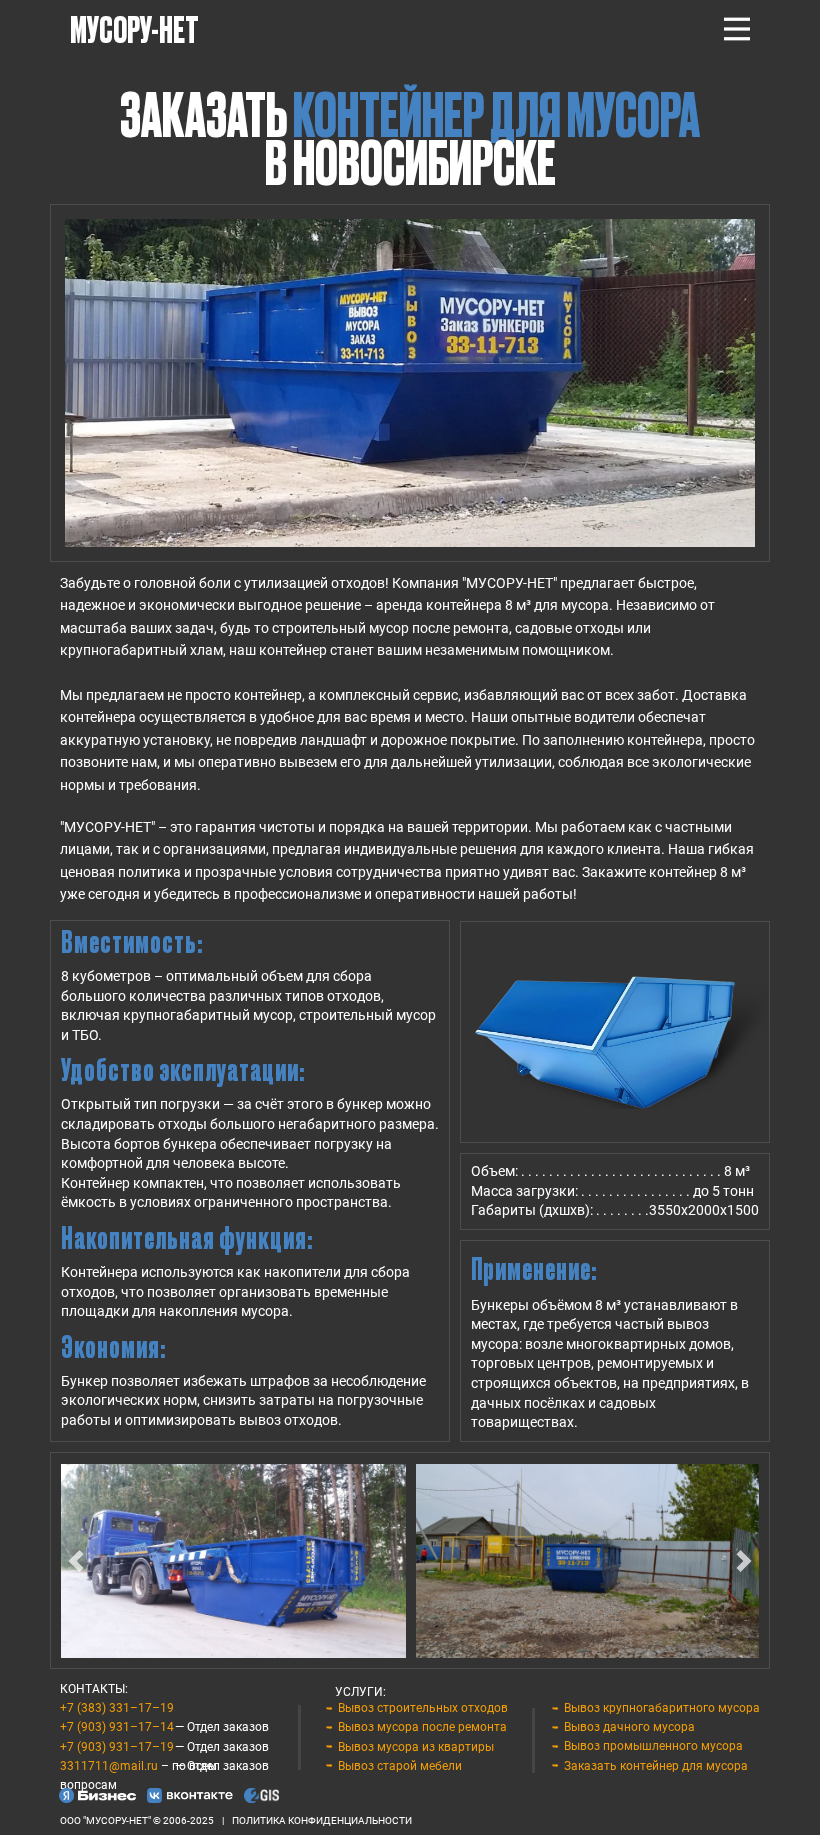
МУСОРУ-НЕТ (134, 28)
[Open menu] (737, 29)
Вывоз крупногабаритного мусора (662, 1708)
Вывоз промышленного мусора (653, 1746)
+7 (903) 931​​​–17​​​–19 (117, 1747)
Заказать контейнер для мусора (656, 1766)
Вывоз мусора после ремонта (422, 1727)
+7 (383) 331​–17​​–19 (117, 1708)
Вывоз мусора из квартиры (416, 1747)
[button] (76, 1561)
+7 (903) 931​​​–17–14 (117, 1727)
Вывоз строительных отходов (423, 1708)
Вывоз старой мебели (400, 1766)
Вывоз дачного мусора (629, 1727)
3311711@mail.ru (109, 1766)
